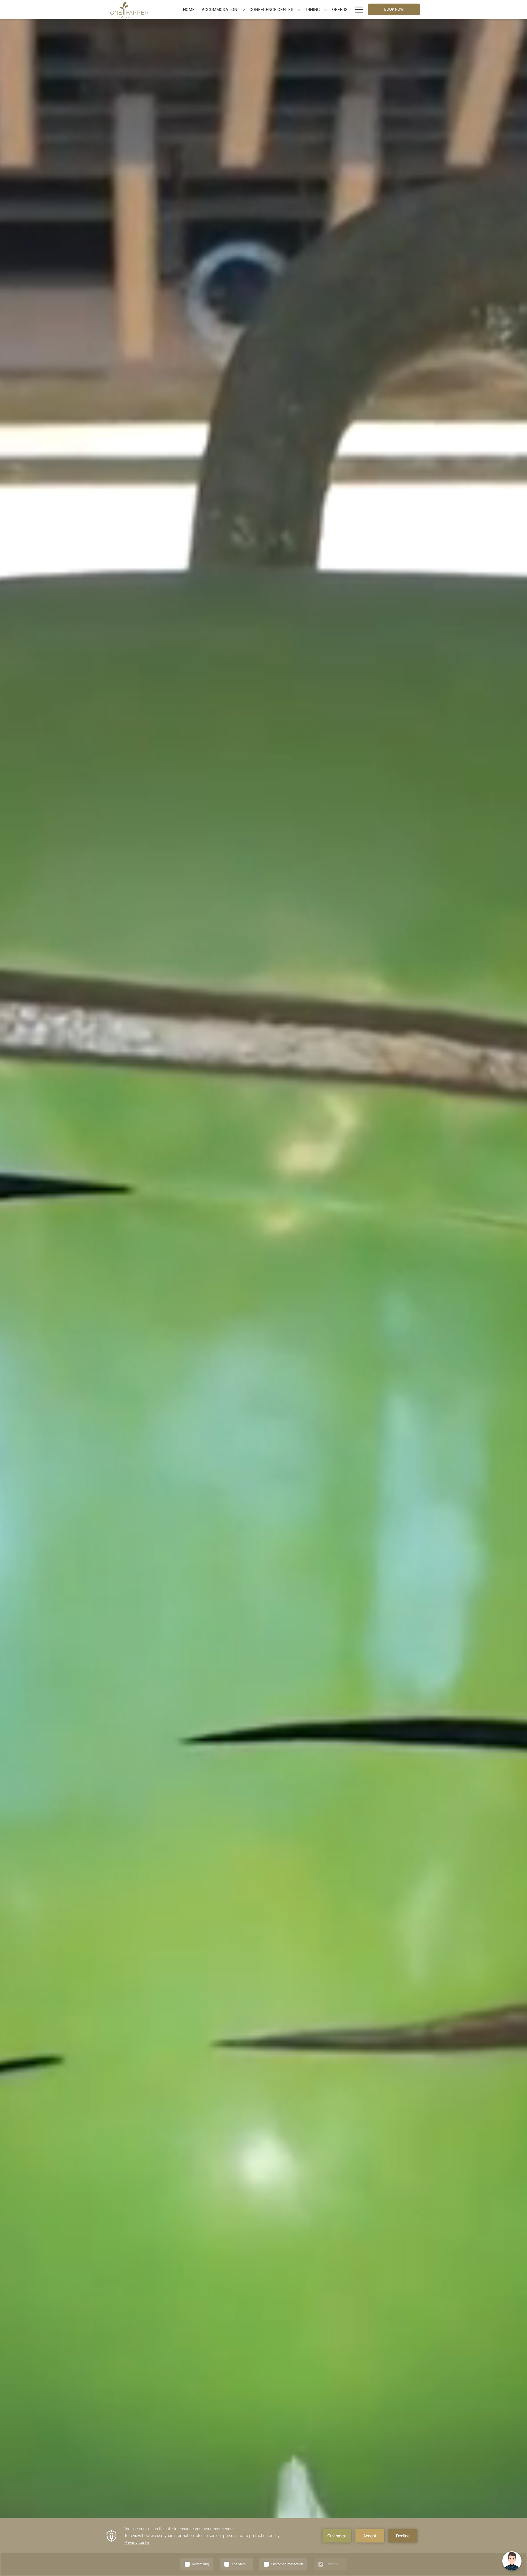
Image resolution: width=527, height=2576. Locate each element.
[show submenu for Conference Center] (300, 9)
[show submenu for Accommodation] (243, 9)
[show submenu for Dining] (326, 9)
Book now (394, 9)
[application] (263, 2547)
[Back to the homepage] (129, 9)
